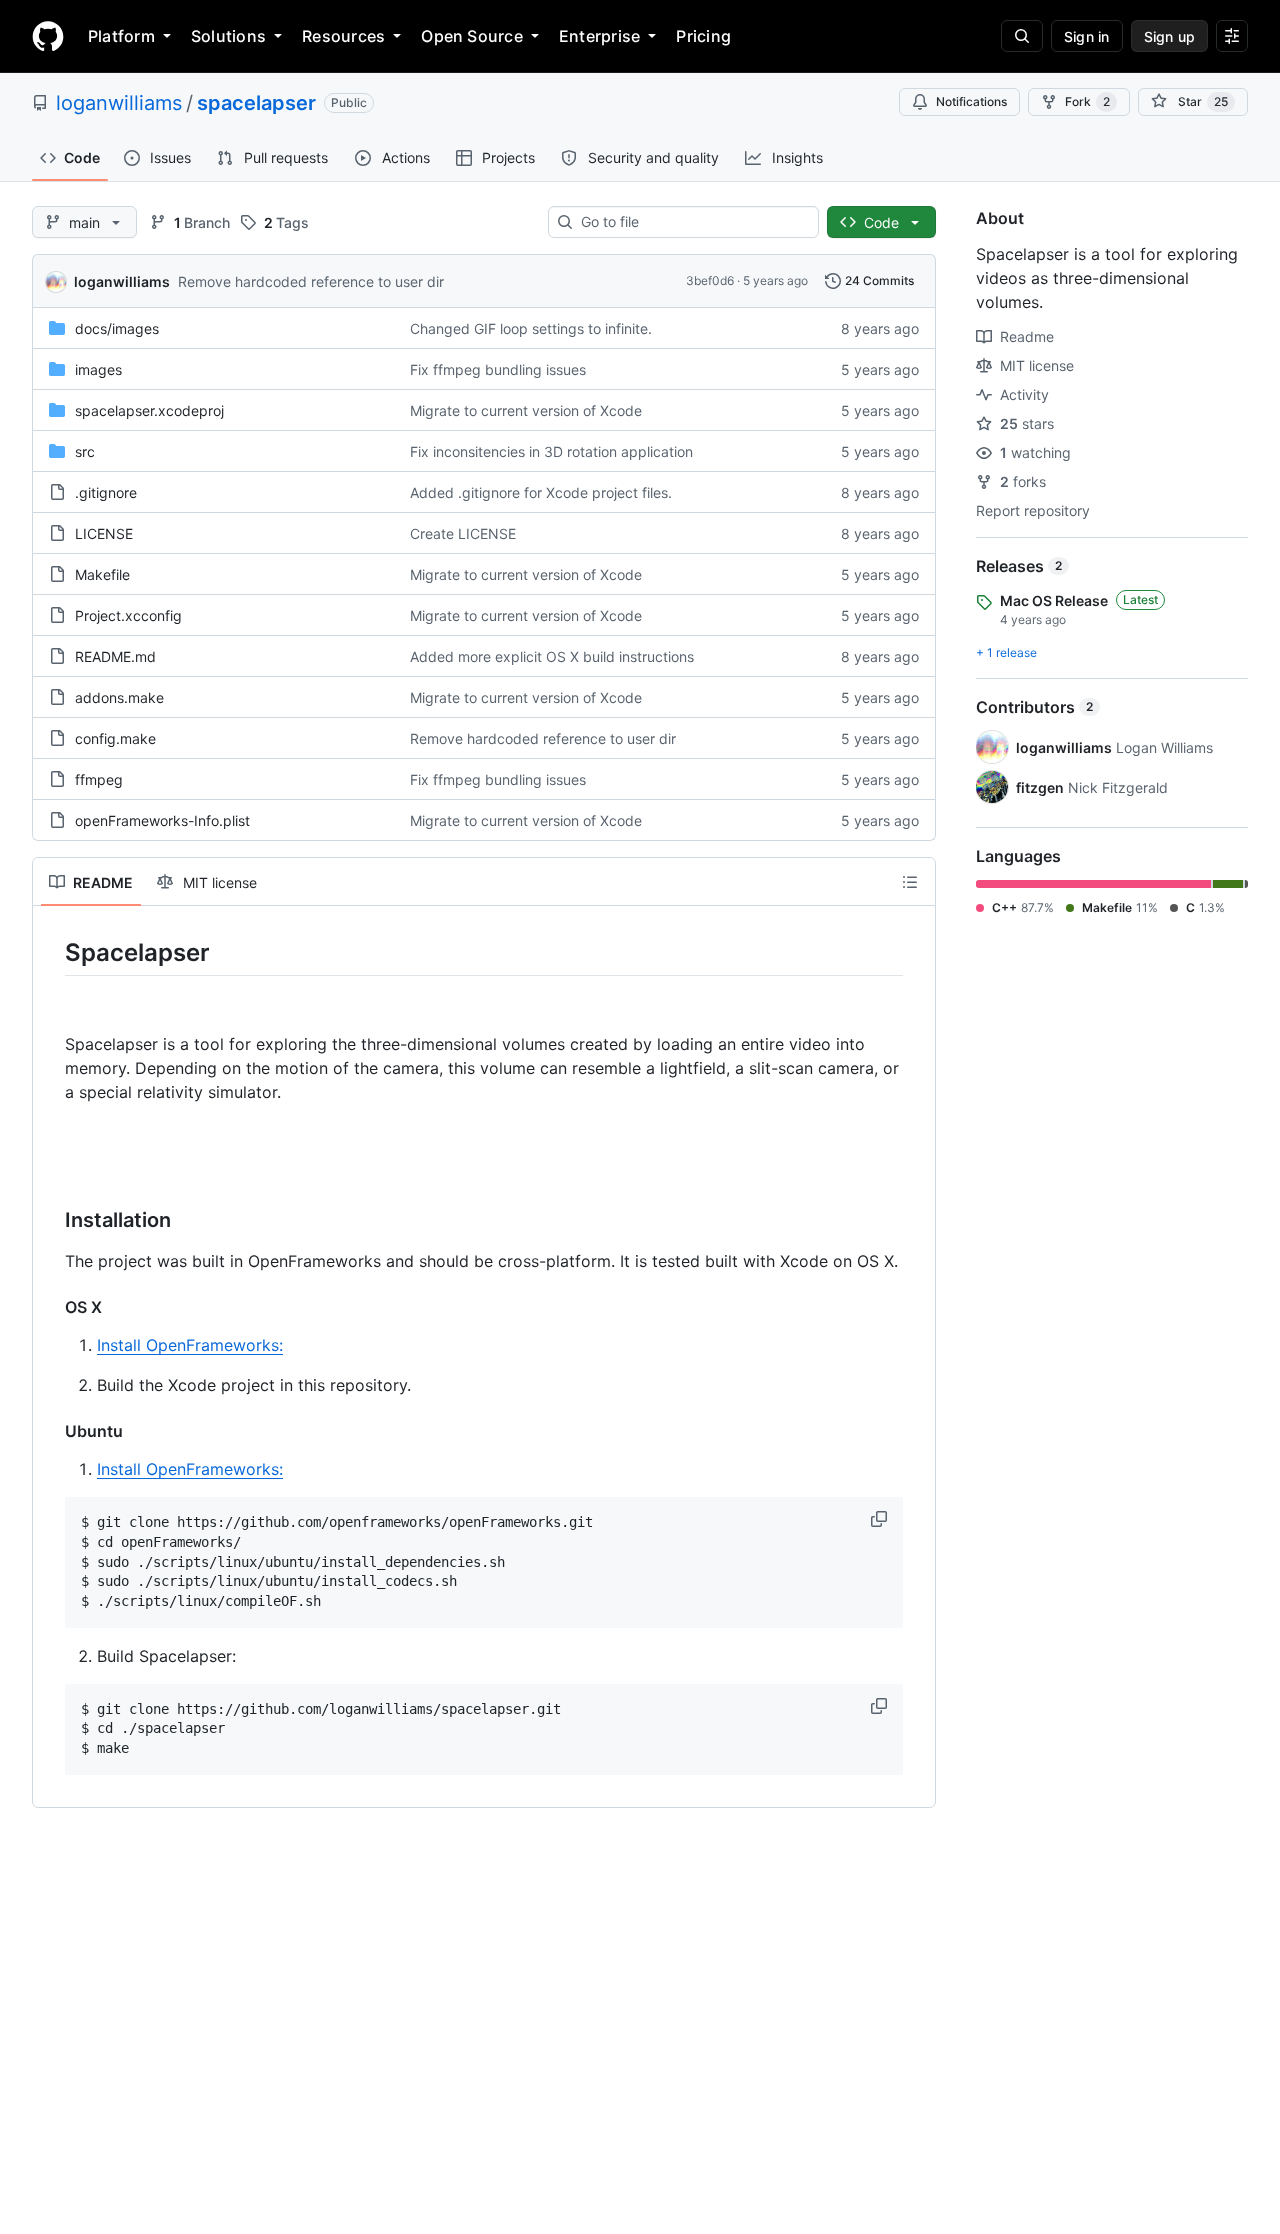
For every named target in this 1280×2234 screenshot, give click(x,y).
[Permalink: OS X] (51, 1307)
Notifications (971, 101)
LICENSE (104, 533)
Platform (121, 36)
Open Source (472, 36)
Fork (1087, 101)
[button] (881, 1519)
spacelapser (256, 103)
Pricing (703, 36)
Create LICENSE (463, 533)
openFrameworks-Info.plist (162, 820)
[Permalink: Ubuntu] (51, 1431)
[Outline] (910, 882)
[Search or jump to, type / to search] (1022, 36)
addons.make (119, 697)
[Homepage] (48, 36)
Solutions (228, 36)
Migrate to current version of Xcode (526, 410)
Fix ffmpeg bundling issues (498, 369)
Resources (343, 36)
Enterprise (599, 36)
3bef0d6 (710, 280)
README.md (115, 656)
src (85, 451)
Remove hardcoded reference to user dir (311, 281)
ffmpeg (99, 779)
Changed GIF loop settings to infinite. (531, 328)
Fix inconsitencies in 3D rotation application (551, 451)
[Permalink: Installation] (51, 1221)
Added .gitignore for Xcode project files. (541, 492)
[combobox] (691, 222)
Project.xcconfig (128, 615)
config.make (115, 738)
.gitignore (106, 492)
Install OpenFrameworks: (190, 1345)
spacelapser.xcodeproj (149, 410)
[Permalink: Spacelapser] (51, 952)
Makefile (102, 574)
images (98, 369)
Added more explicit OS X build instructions (552, 656)
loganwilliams (119, 103)
